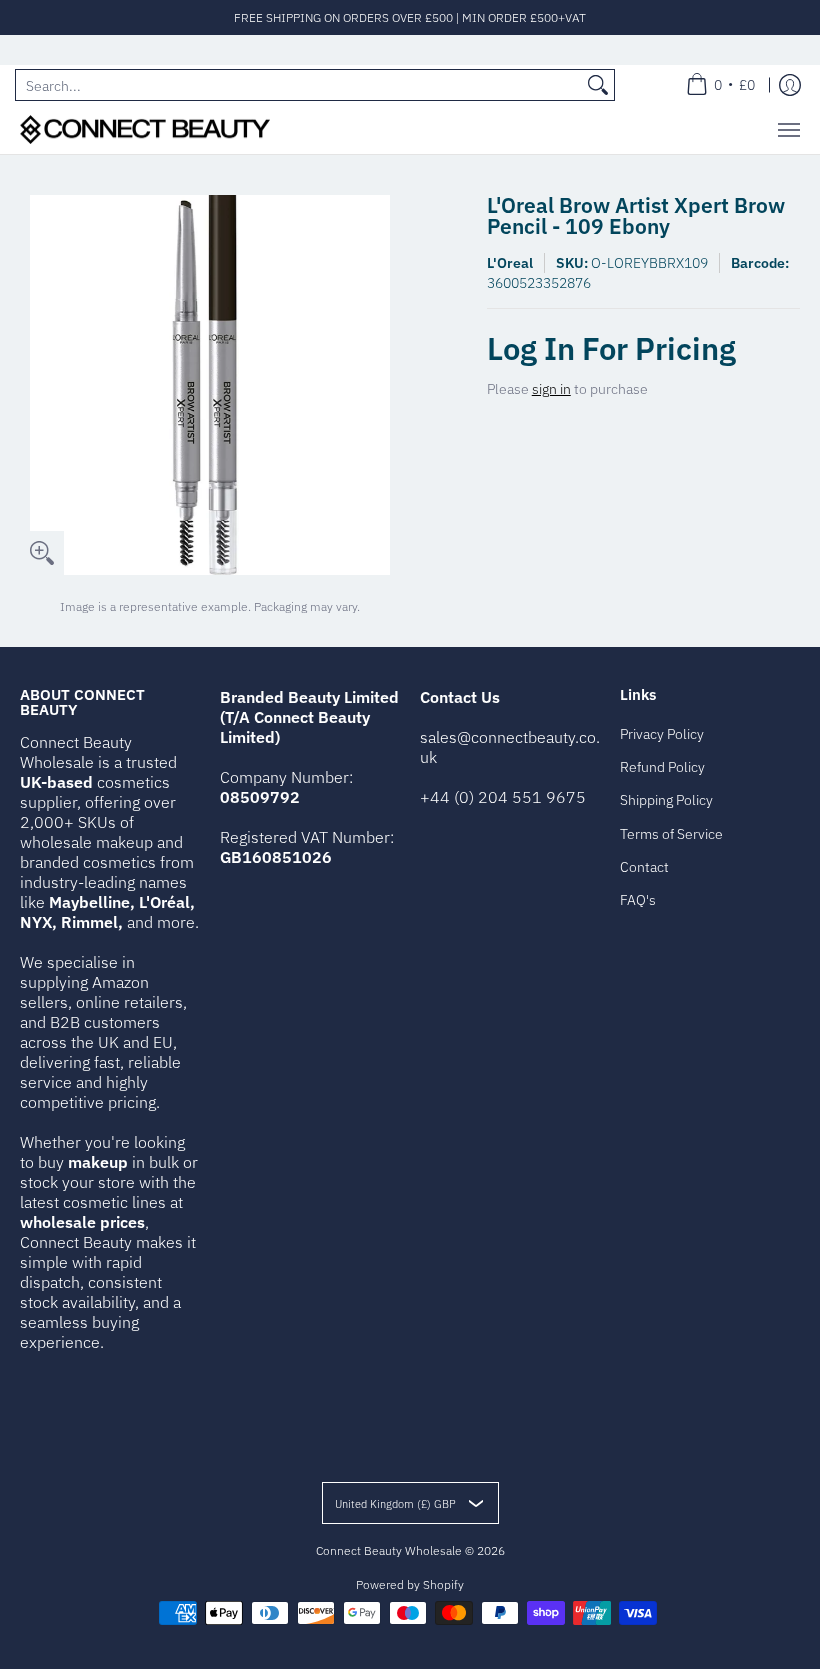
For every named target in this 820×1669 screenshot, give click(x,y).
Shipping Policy (666, 800)
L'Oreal (510, 263)
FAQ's (638, 900)
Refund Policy (662, 767)
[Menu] (788, 129)
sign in (551, 389)
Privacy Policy (662, 734)
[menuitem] (720, 85)
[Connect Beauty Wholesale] (145, 129)
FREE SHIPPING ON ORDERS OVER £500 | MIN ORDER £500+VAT (410, 17)
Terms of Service (671, 834)
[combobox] (299, 85)
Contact (644, 867)
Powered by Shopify (410, 1584)
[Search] (598, 85)
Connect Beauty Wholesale (389, 1550)
